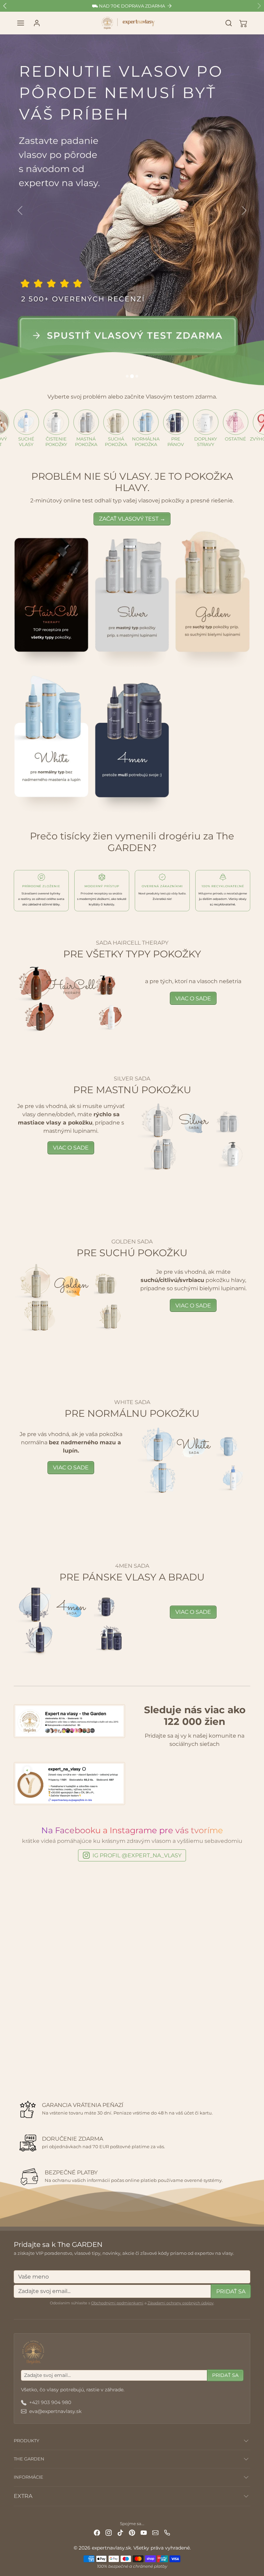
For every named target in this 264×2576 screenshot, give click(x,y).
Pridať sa (231, 2291)
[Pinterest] (132, 2532)
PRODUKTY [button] (26, 2441)
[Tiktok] (120, 2532)
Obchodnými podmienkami (117, 2303)
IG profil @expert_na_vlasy (137, 1855)
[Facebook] (97, 2532)
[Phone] (167, 2532)
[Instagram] (109, 2532)
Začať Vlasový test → (132, 519)
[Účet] (37, 23)
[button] (21, 23)
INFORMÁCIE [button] (29, 2477)
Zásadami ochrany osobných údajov (180, 2303)
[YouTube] (144, 2532)
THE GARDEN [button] (29, 2459)
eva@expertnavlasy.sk (55, 2411)
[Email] (155, 2532)
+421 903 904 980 (50, 2402)
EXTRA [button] (23, 2496)
